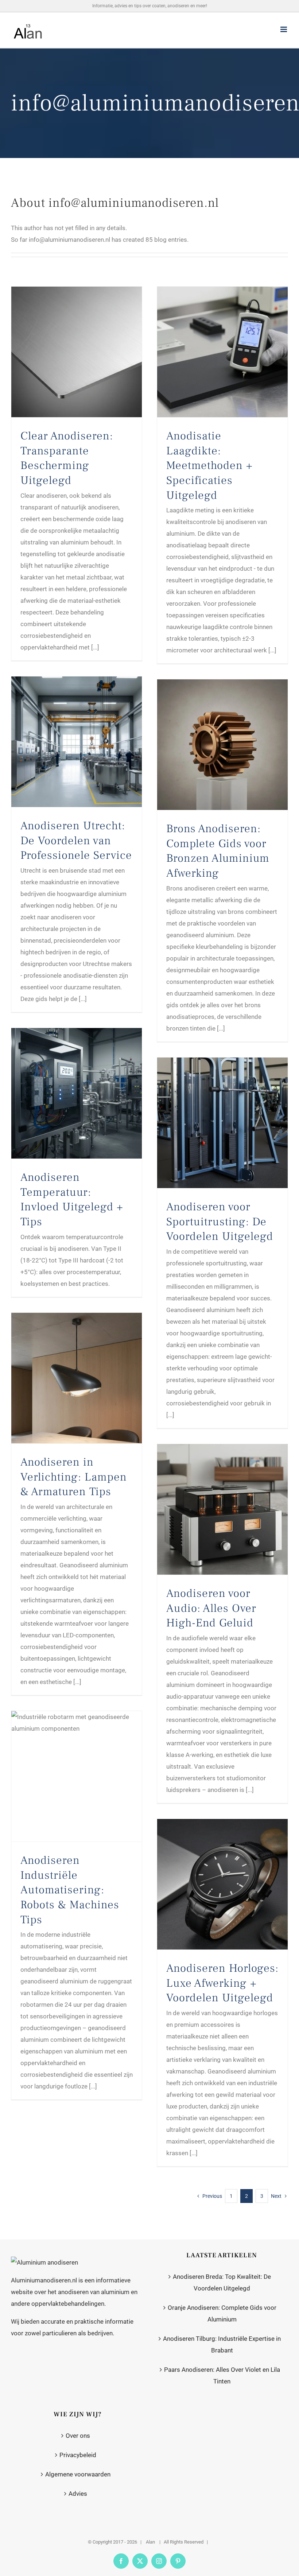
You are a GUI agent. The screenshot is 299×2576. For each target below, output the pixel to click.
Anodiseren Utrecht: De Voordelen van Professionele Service (76, 840)
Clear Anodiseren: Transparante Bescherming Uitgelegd (67, 458)
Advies (78, 2494)
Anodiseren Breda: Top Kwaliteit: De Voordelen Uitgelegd (222, 2282)
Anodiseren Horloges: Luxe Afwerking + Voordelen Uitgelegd (222, 1983)
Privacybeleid (78, 2455)
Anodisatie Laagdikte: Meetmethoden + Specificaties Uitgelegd (209, 465)
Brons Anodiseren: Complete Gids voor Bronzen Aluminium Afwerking (218, 851)
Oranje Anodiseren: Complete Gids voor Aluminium (222, 2313)
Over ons (78, 2436)
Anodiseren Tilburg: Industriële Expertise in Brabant (222, 2344)
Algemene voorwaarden (78, 2474)
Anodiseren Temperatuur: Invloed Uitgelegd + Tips (72, 1199)
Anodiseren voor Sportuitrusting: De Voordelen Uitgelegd (220, 1221)
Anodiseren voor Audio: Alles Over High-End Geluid (211, 1608)
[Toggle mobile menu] (284, 29)
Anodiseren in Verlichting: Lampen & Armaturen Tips (74, 1477)
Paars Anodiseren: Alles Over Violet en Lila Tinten (222, 2375)
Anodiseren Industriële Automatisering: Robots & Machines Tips (70, 1890)
